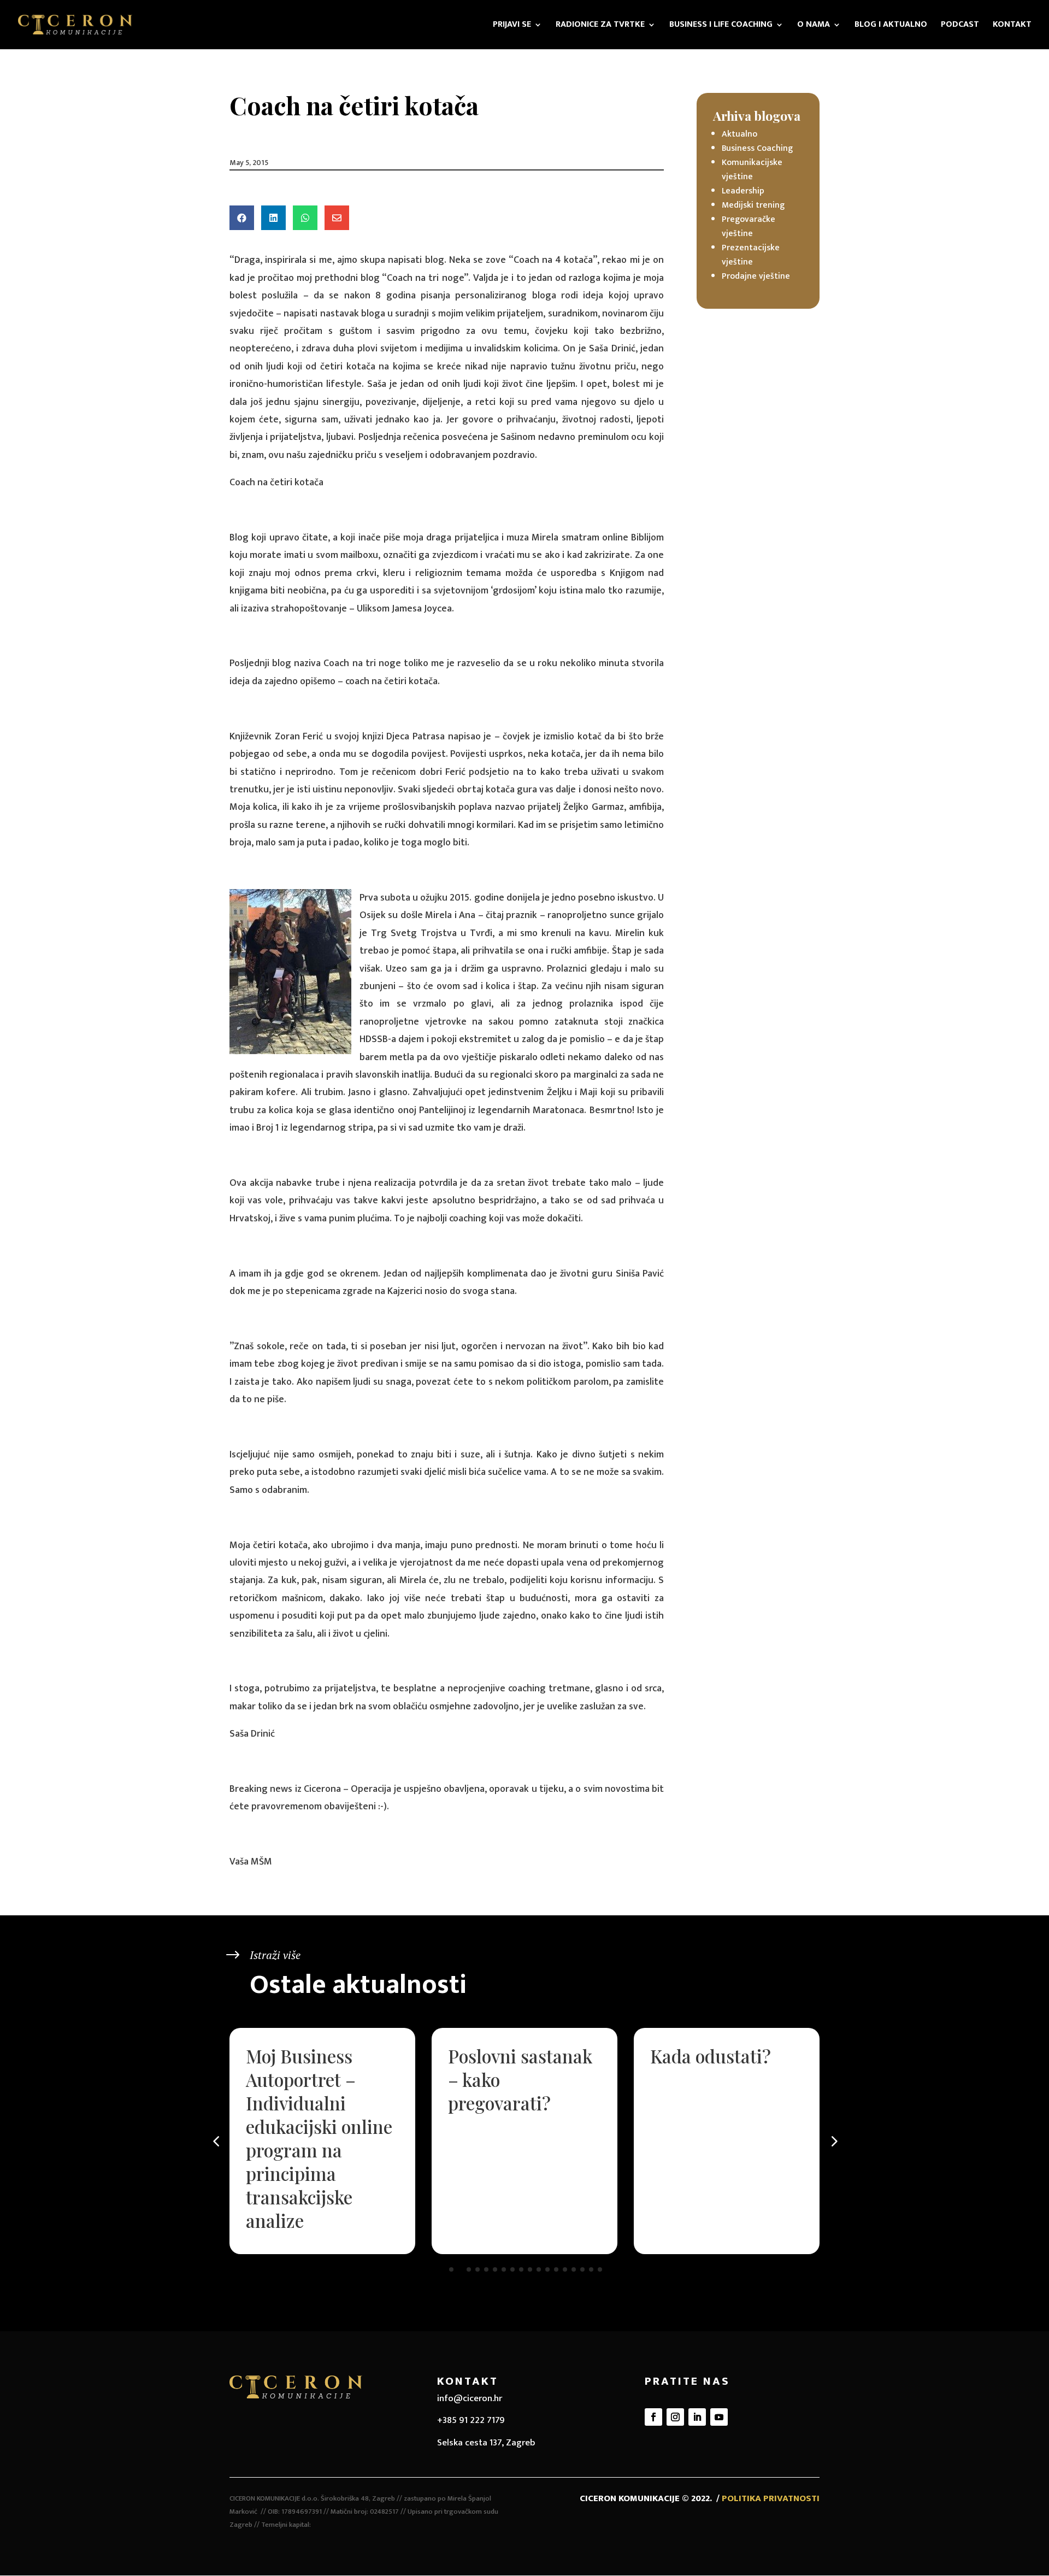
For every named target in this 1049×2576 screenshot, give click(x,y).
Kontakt (1012, 26)
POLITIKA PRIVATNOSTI (771, 2498)
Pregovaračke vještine (749, 227)
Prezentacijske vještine (751, 255)
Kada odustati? (711, 2056)
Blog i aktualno (891, 26)
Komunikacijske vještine (752, 170)
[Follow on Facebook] (653, 2417)
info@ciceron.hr (470, 2398)
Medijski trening (753, 205)
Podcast (960, 26)
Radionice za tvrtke (600, 26)
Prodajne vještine (756, 276)
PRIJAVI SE (512, 26)
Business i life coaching (721, 26)
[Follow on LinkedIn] (697, 2417)
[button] (833, 2141)
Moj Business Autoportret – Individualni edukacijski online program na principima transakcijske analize (319, 2138)
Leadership (743, 191)
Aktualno (739, 134)
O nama (814, 26)
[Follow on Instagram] (675, 2417)
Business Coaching (757, 148)
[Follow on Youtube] (719, 2417)
